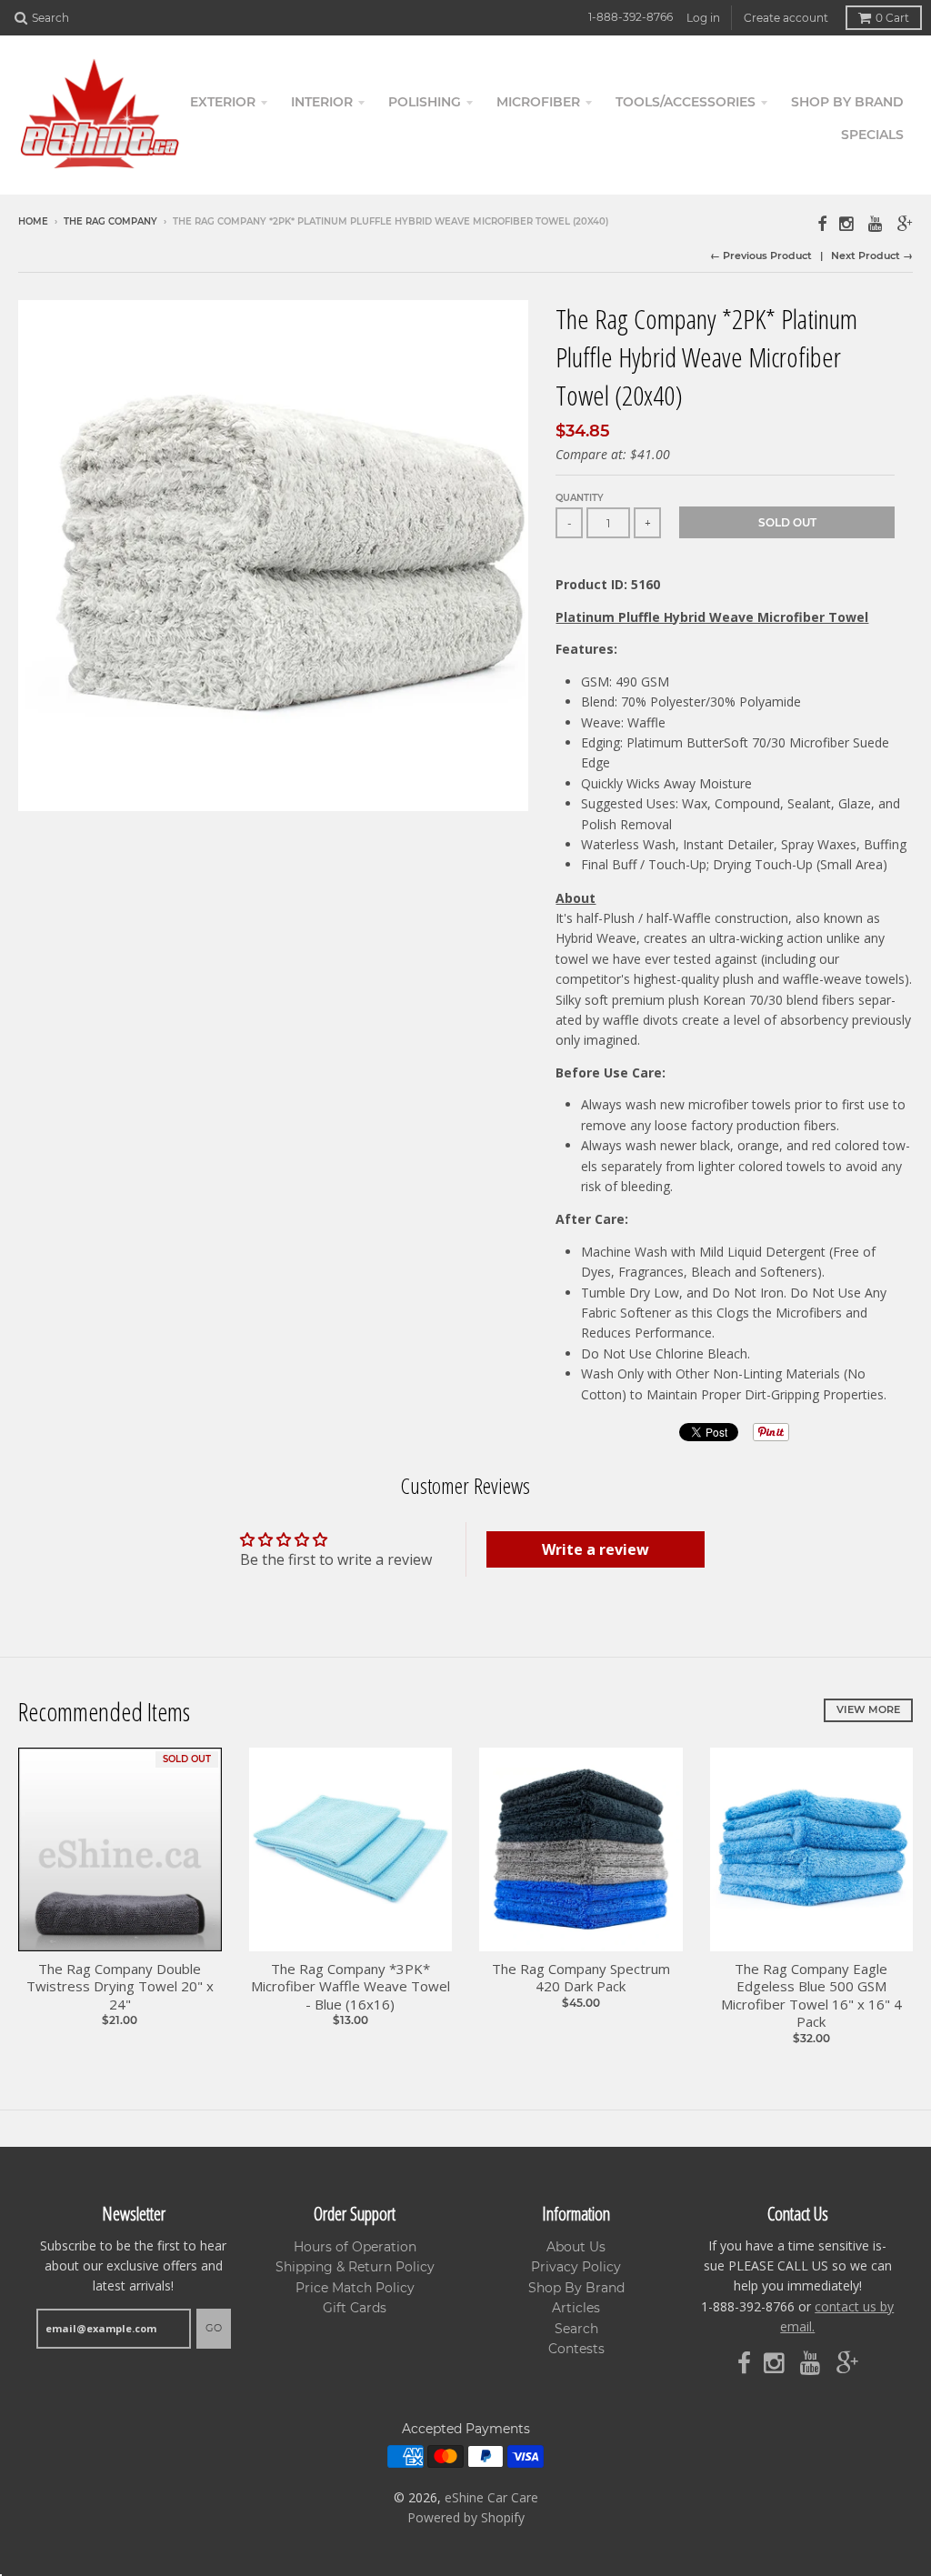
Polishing (425, 102)
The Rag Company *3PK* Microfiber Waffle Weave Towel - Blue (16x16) (350, 1987)
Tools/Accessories (686, 102)
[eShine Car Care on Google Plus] (905, 223)
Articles (576, 2308)
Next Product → (872, 256)
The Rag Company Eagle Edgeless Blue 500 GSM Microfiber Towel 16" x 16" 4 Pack (811, 1996)
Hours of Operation (355, 2247)
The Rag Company (110, 221)
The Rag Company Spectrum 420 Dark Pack (581, 1978)
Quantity (580, 498)
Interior (322, 102)
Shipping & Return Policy (355, 2267)
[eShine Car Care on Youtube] (876, 223)
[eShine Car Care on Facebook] (822, 223)
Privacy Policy (576, 2267)
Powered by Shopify (466, 2517)
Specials (872, 135)
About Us (576, 2247)
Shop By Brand (576, 2288)
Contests (576, 2349)
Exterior (223, 102)
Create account (786, 18)
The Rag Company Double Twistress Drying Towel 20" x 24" (120, 1987)
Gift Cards (355, 2308)
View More (868, 1709)
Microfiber (538, 102)
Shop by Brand (847, 102)
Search (576, 2329)
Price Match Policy (355, 2288)
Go (214, 2328)
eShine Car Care (491, 2497)
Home (33, 221)
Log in (703, 18)
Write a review (596, 1549)
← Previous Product (761, 256)
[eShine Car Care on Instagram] (847, 223)
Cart (892, 18)
